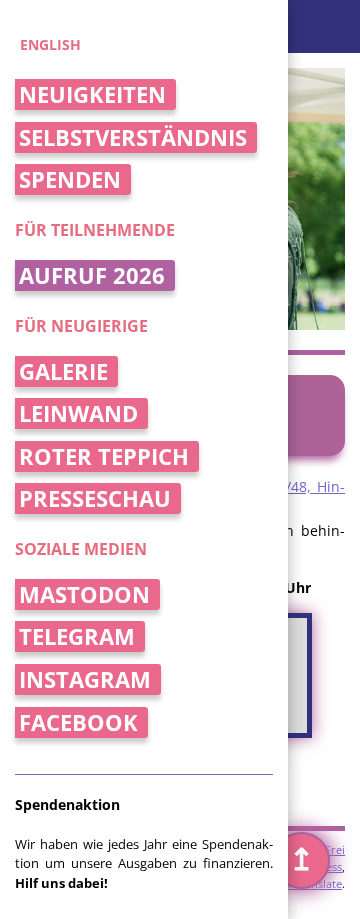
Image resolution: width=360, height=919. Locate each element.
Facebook (78, 722)
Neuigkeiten (92, 94)
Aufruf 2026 (92, 275)
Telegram (77, 636)
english (50, 44)
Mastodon (84, 594)
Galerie (63, 371)
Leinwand (78, 413)
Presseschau (95, 498)
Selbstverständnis (133, 137)
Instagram (85, 679)
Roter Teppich (104, 456)
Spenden (70, 179)
